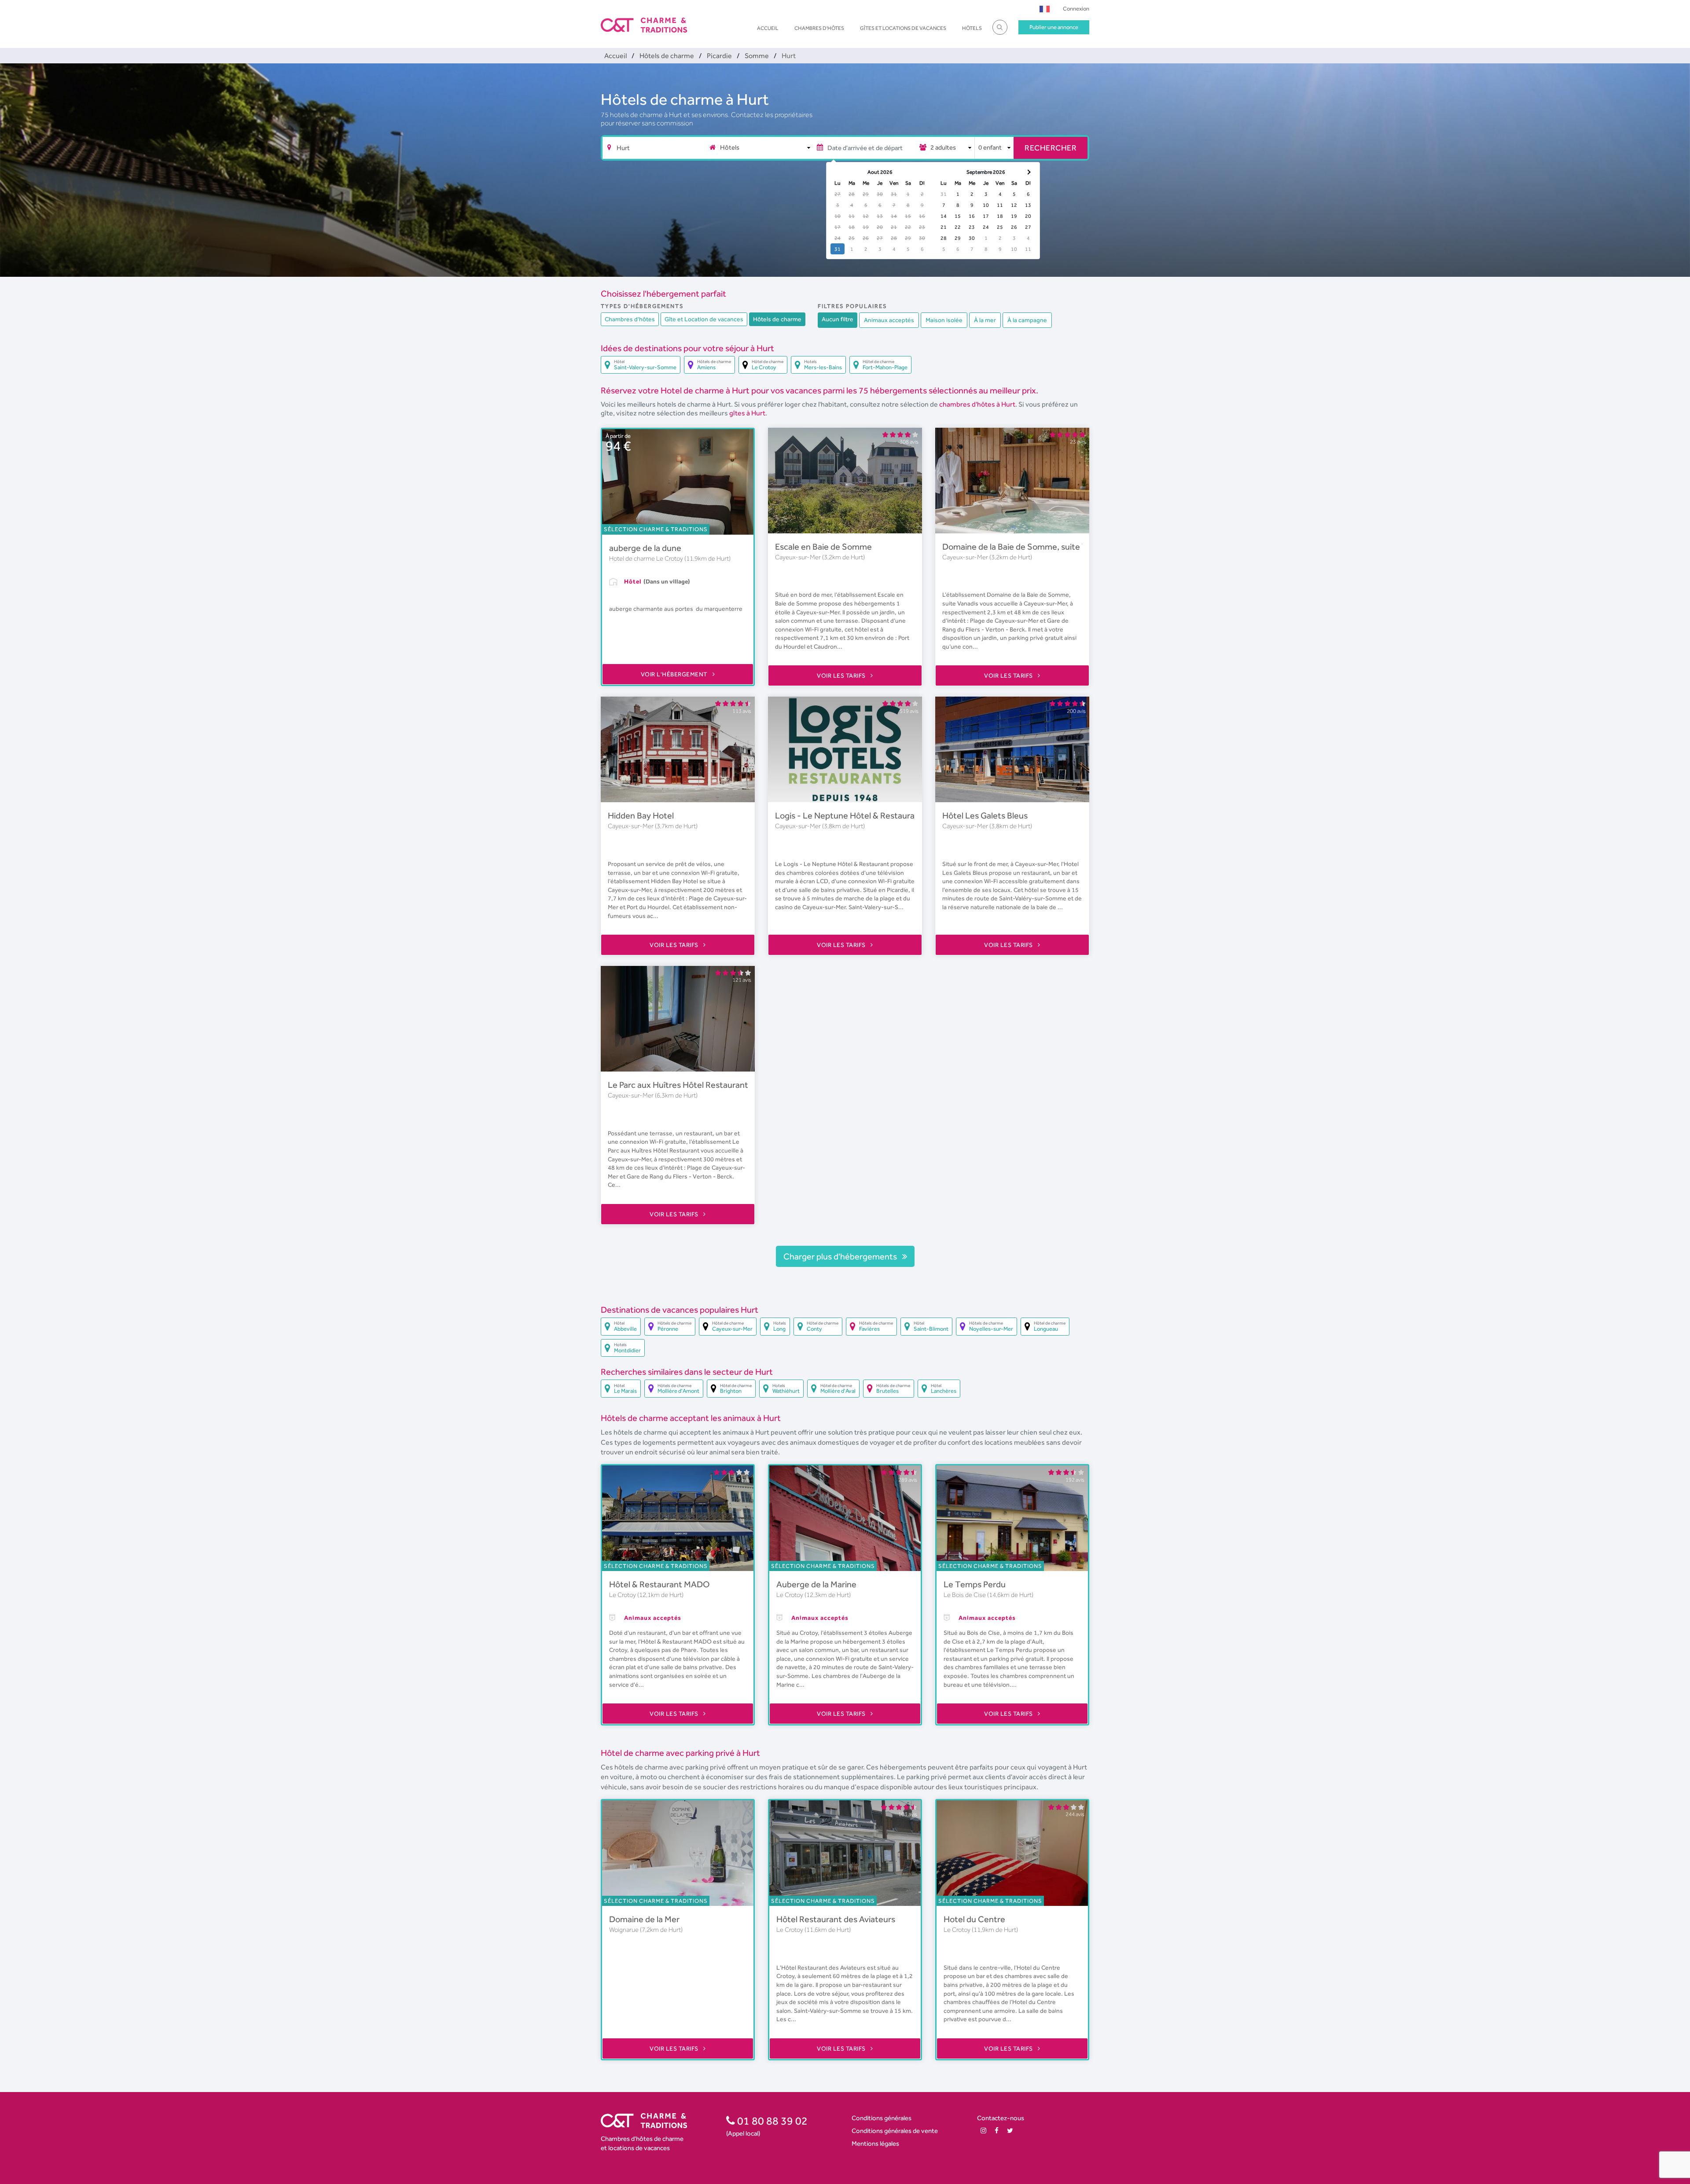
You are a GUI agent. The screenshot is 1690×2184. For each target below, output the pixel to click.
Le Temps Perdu (975, 1584)
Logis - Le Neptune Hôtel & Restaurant (849, 815)
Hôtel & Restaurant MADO (659, 1584)
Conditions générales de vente (895, 2131)
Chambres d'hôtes (819, 28)
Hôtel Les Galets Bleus (985, 815)
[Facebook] (997, 2131)
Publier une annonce (1054, 27)
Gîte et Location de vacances (704, 319)
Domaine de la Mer (644, 1919)
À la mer (985, 320)
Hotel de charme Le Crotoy (647, 558)
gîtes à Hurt (747, 413)
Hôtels (972, 28)
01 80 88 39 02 (771, 2121)
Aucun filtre (838, 319)
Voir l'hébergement (675, 674)
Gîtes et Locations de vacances (903, 28)
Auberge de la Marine (816, 1584)
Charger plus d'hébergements (841, 1256)
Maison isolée (944, 320)
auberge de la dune (645, 548)
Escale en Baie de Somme (823, 547)
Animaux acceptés (889, 320)
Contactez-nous (1001, 2118)
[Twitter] (1010, 2131)
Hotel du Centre (974, 1919)
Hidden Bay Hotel (641, 815)
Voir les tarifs (842, 675)
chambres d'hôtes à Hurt (977, 404)
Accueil (768, 28)
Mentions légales (875, 2143)
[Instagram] (983, 2131)
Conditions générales (882, 2118)
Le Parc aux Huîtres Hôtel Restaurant (678, 1085)
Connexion (1076, 9)
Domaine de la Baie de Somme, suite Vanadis (1027, 547)
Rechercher (1051, 148)
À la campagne (1027, 320)
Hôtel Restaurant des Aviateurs (836, 1919)
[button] (1045, 9)
